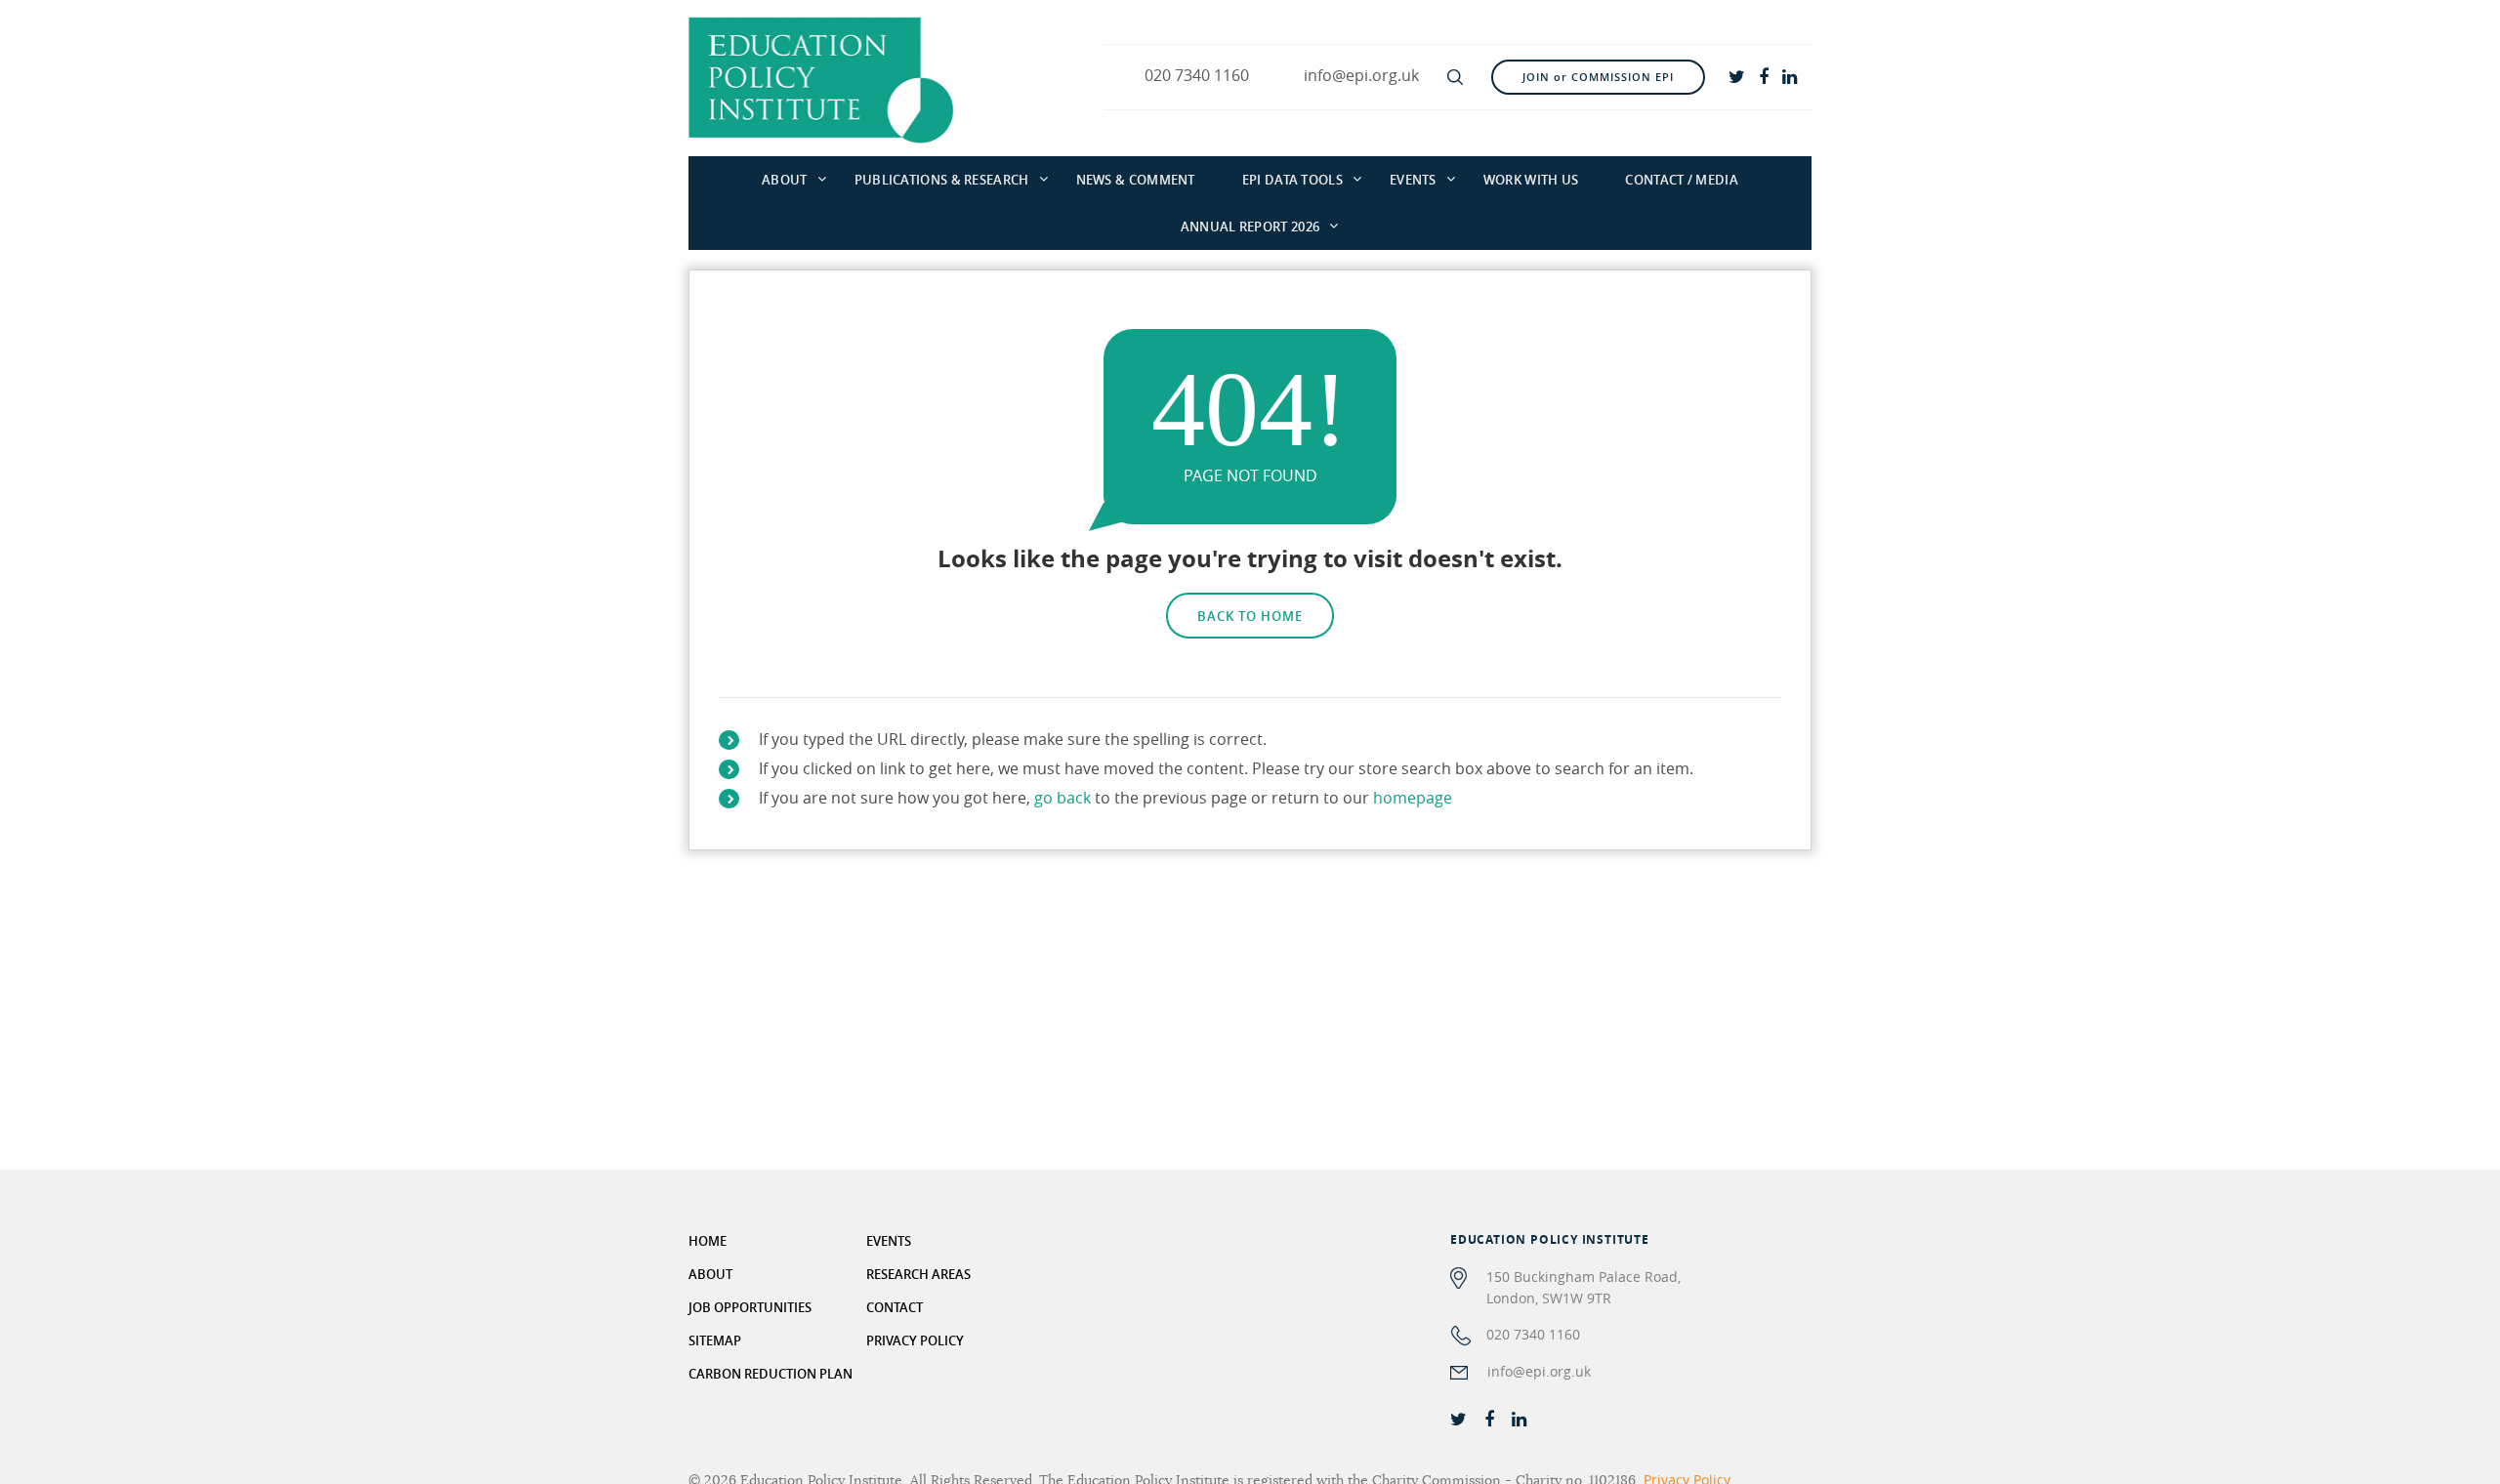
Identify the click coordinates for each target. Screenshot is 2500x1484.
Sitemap (715, 1340)
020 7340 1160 (1533, 1334)
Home (708, 1241)
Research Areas (918, 1274)
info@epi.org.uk (1539, 1371)
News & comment (1136, 180)
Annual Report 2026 (1250, 227)
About (785, 180)
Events (1413, 180)
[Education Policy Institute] (821, 79)
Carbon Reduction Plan (771, 1374)
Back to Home (1250, 616)
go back (1062, 798)
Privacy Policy (915, 1340)
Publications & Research (942, 180)
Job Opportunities (750, 1307)
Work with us (1531, 180)
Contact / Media (1682, 180)
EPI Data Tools (1292, 180)
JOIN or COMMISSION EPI (1598, 77)
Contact (895, 1307)
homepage (1413, 798)
